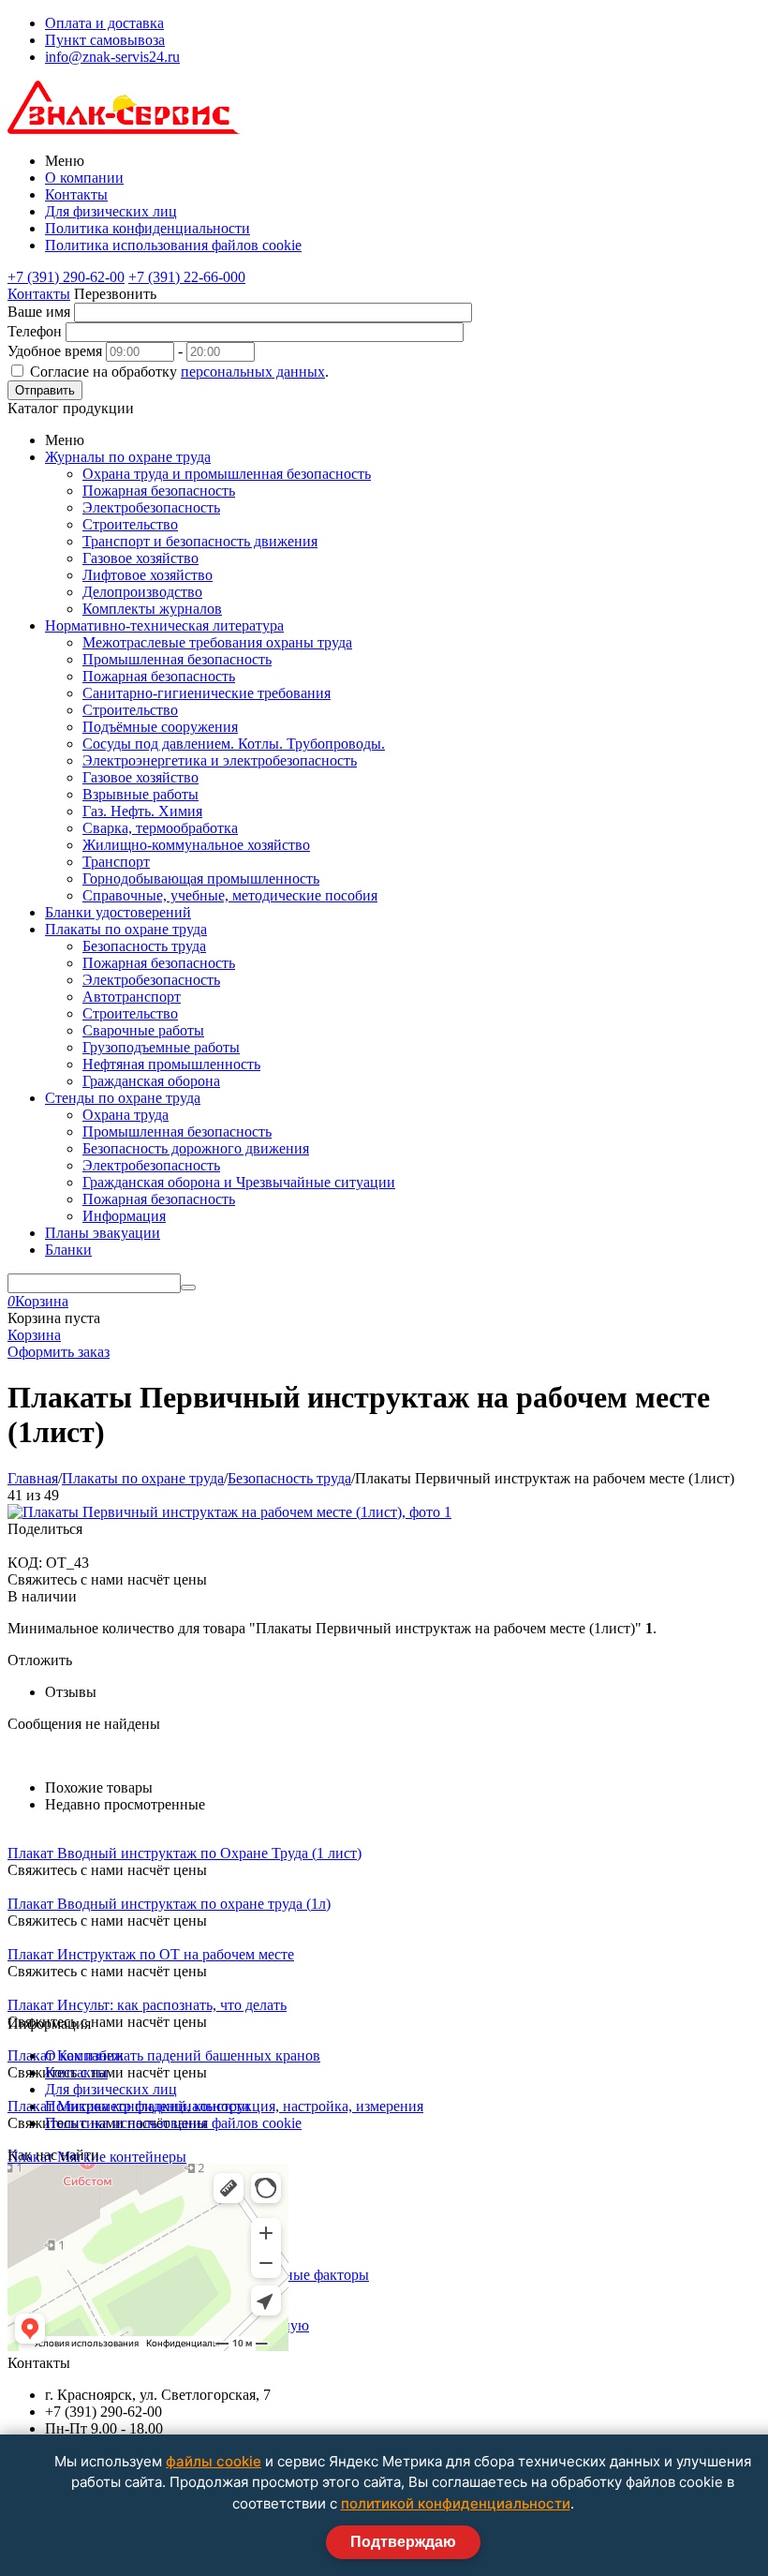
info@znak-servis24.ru (112, 57)
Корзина (34, 1335)
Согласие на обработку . (179, 372)
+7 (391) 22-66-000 (187, 277)
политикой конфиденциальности (456, 2503)
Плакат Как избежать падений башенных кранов (164, 2055)
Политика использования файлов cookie (173, 245)
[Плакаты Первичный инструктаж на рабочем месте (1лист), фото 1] (229, 1512)
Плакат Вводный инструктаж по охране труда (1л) (169, 1904)
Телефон (35, 331)
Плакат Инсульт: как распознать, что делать (147, 2005)
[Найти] (188, 1288)
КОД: (25, 1563)
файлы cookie (214, 2461)
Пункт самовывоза (105, 40)
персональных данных (253, 372)
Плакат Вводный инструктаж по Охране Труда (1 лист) (185, 1853)
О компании (84, 178)
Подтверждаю (403, 2542)
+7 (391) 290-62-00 (66, 277)
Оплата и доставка (104, 23)
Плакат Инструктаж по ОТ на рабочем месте (151, 1954)
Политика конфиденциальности (148, 228)
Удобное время (55, 351)
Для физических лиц (111, 211)
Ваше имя (39, 312)
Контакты (76, 194)
